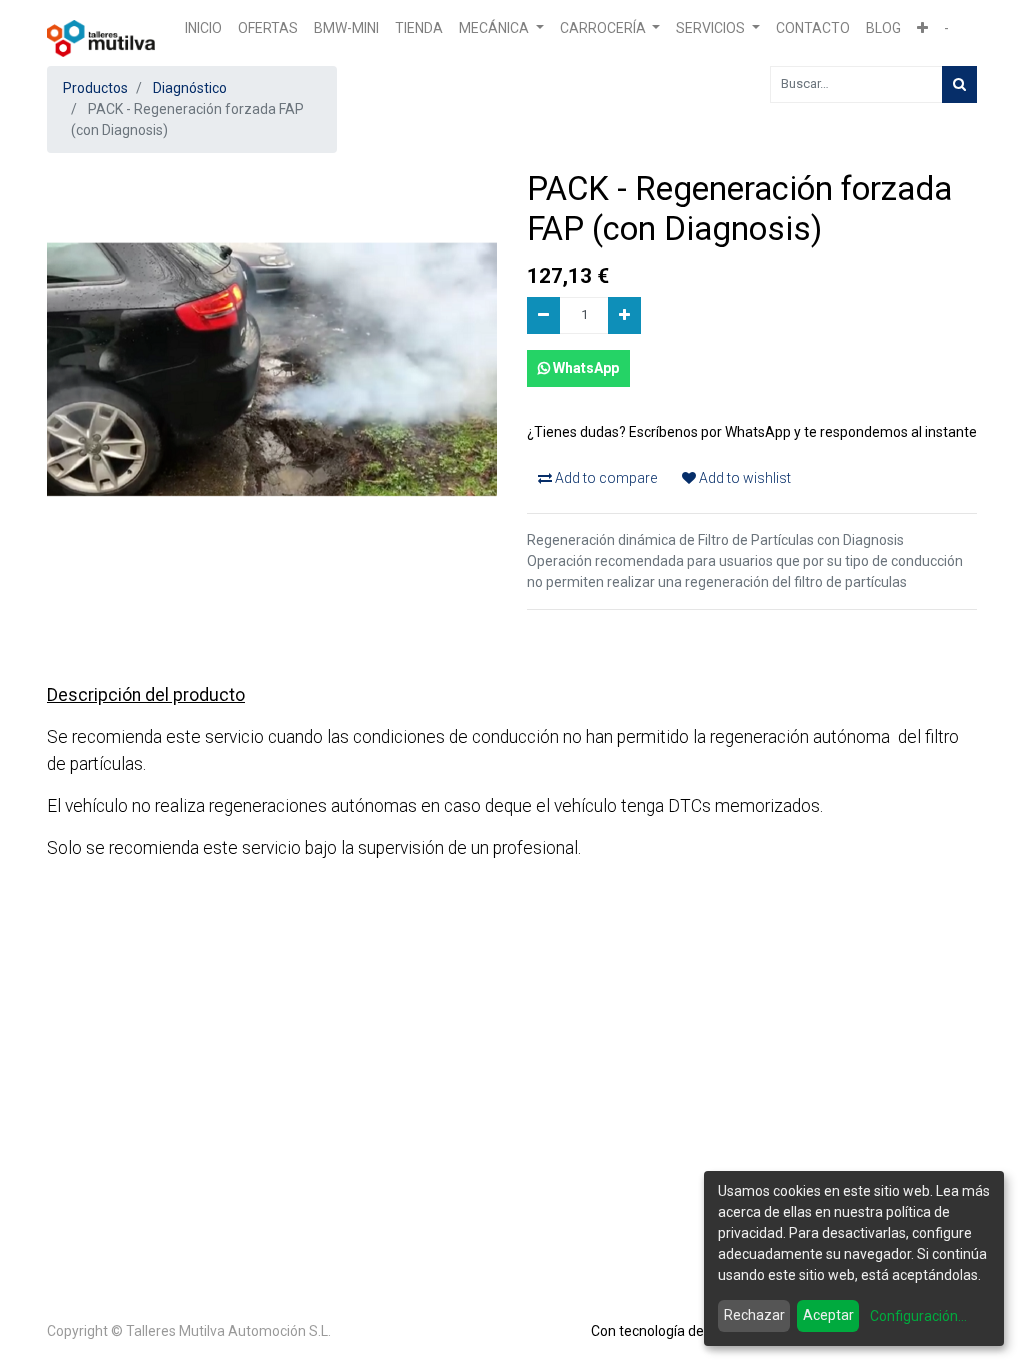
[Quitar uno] (543, 315)
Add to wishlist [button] (743, 478)
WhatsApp (584, 368)
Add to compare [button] (604, 478)
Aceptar (828, 1315)
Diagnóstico (190, 88)
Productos (95, 88)
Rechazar (754, 1315)
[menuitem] (203, 28)
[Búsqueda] (959, 84)
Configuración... (918, 1316)
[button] (922, 28)
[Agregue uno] (624, 315)
